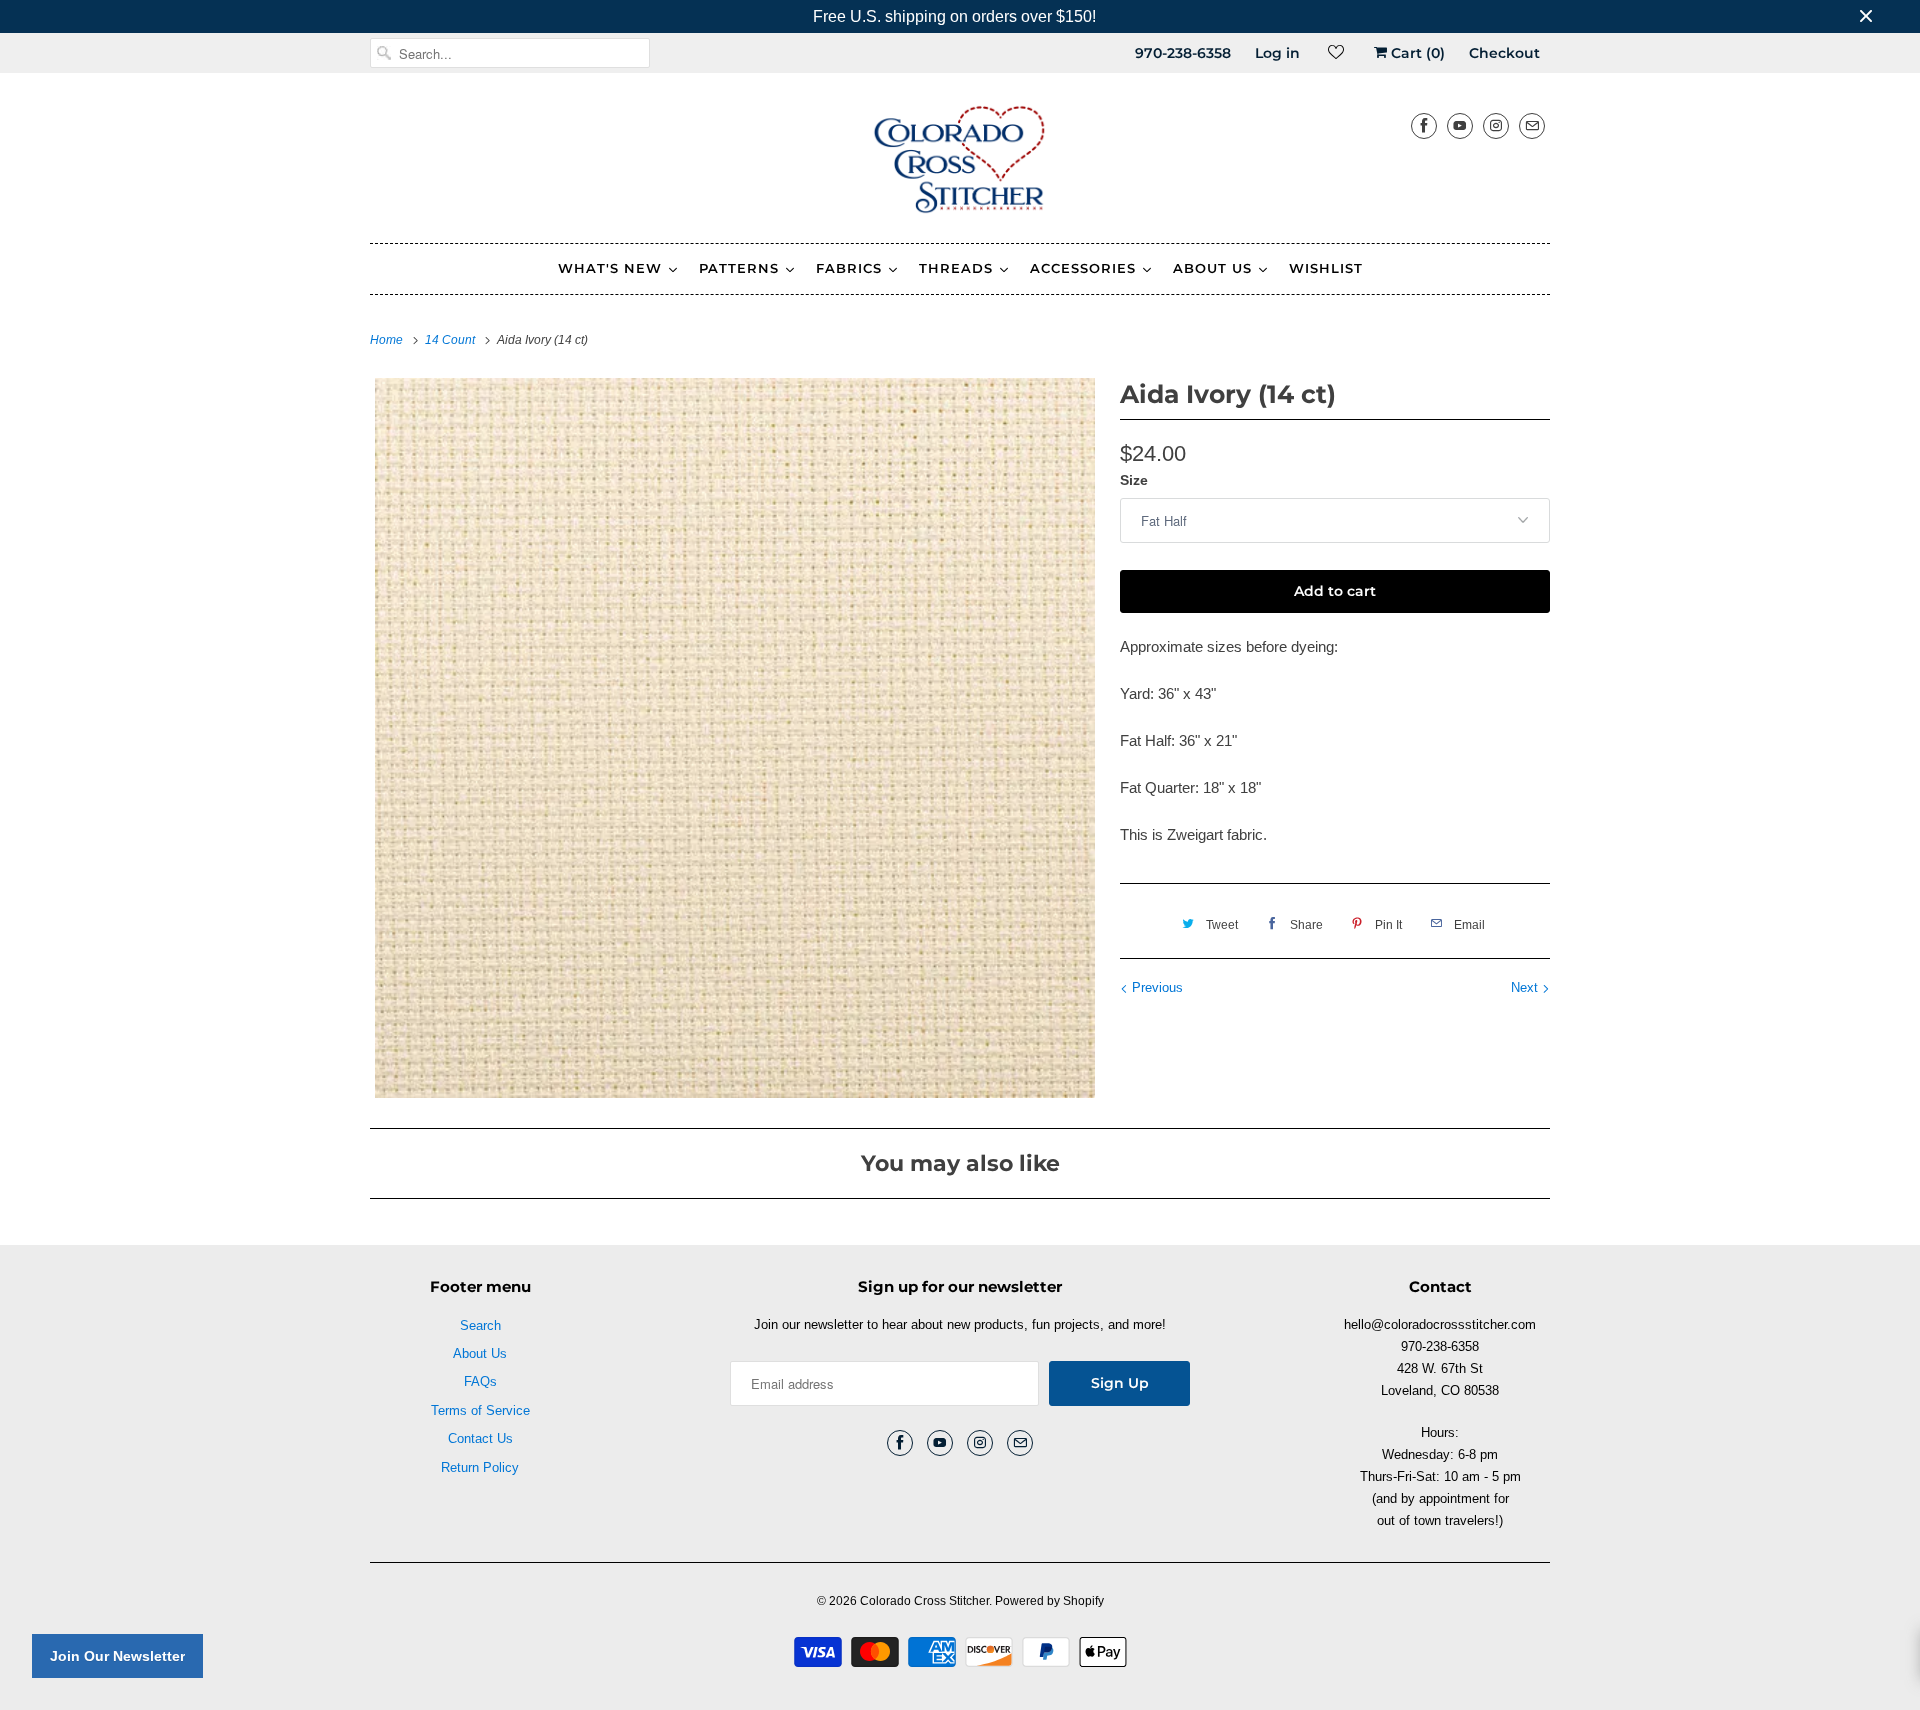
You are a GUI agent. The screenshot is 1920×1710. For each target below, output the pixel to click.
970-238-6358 (1183, 53)
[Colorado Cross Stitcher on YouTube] (1460, 125)
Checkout (1504, 53)
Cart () (1416, 53)
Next (1526, 987)
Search (480, 1325)
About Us (480, 1353)
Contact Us (480, 1438)
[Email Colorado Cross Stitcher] (1532, 125)
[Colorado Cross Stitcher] (960, 163)
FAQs (480, 1381)
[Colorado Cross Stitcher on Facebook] (1424, 125)
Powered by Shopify (1049, 1601)
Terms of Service (480, 1410)
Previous (1155, 987)
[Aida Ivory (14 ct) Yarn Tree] (735, 738)
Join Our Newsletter (117, 1656)
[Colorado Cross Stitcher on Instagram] (1496, 125)
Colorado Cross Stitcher (924, 1601)
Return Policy (480, 1467)
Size (1134, 480)
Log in (1277, 53)
